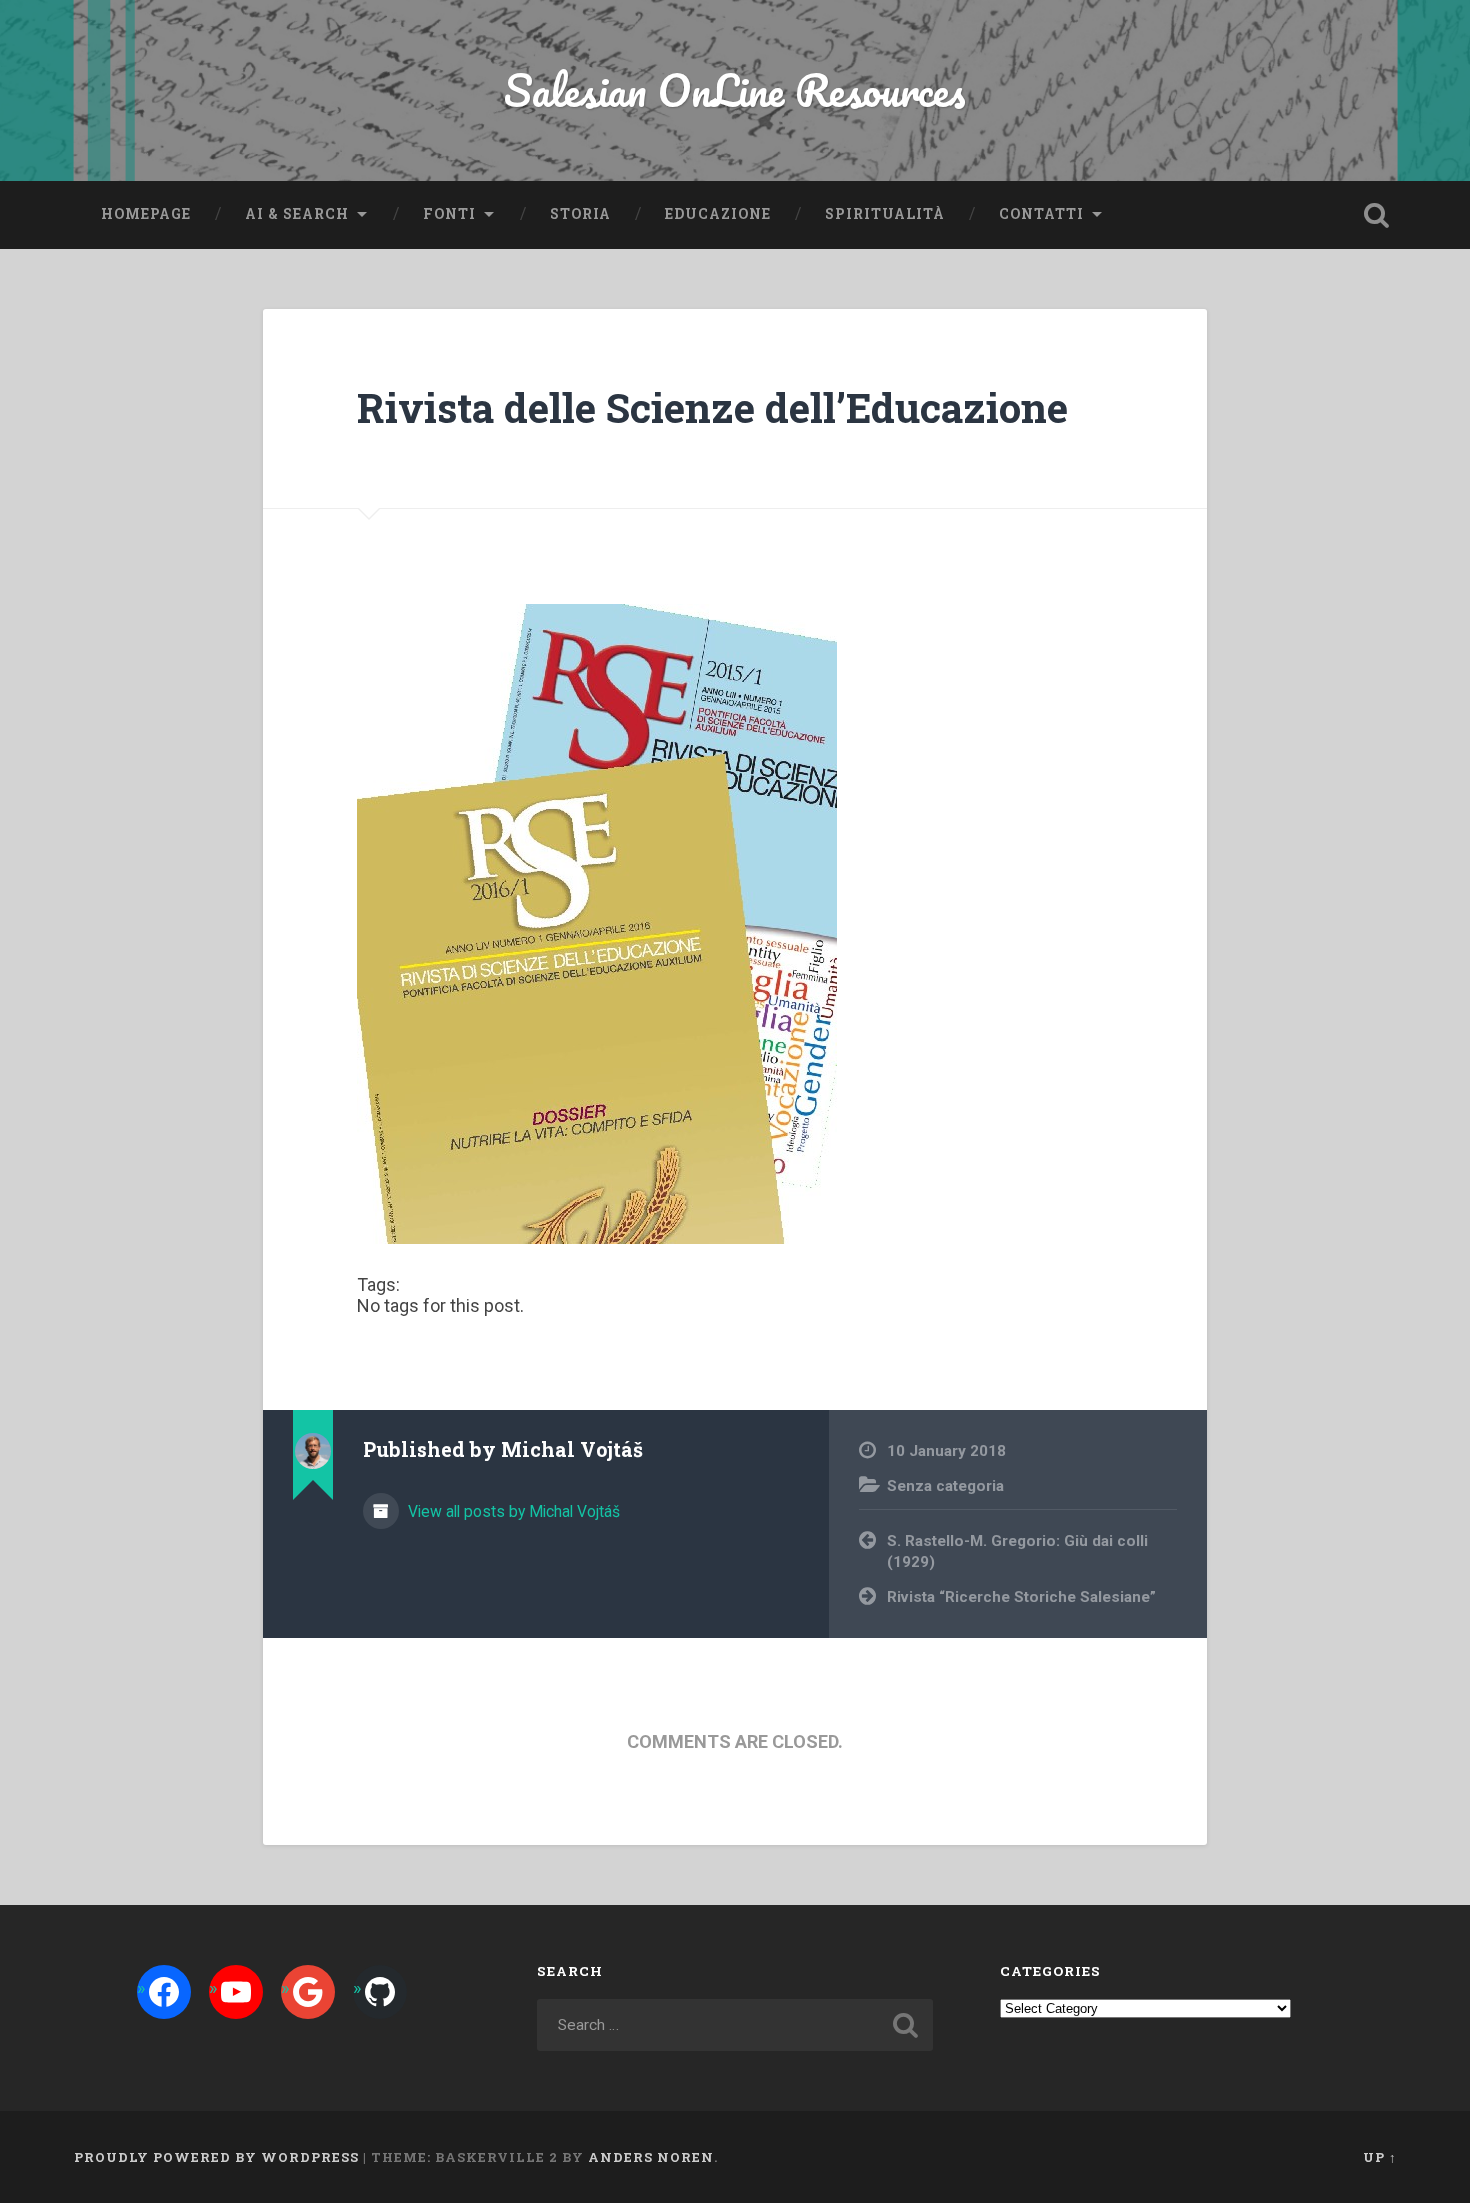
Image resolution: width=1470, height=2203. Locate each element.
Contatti (1041, 214)
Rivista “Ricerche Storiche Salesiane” (1021, 1597)
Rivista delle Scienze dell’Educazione (712, 407)
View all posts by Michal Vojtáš (512, 1511)
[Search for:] (735, 2025)
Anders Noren (651, 2157)
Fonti (449, 214)
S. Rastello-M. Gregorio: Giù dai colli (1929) (1017, 1551)
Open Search (1377, 215)
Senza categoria (945, 1486)
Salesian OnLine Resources (735, 89)
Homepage (146, 214)
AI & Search (297, 214)
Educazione (718, 214)
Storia (580, 214)
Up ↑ (1380, 2157)
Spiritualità (885, 214)
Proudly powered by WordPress (216, 2157)
